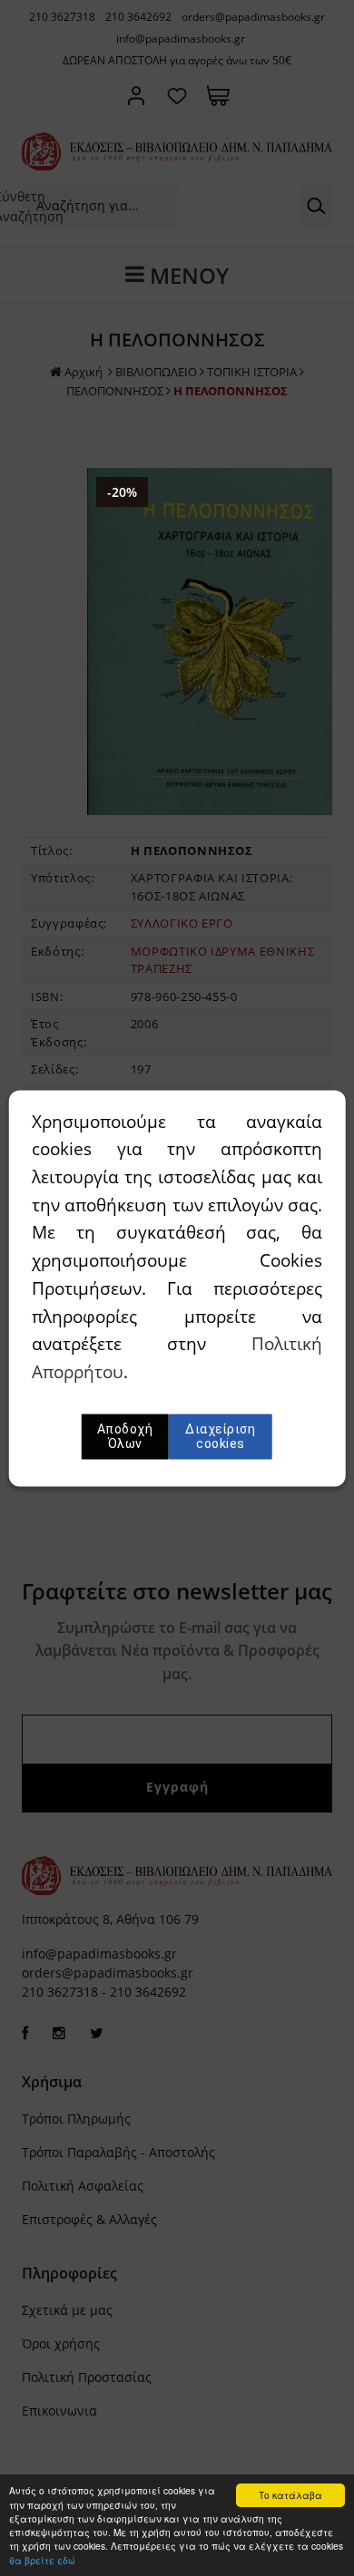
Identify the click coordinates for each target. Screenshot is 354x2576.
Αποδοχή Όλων (125, 1436)
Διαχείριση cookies (220, 1436)
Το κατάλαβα (290, 2495)
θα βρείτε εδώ (42, 2560)
